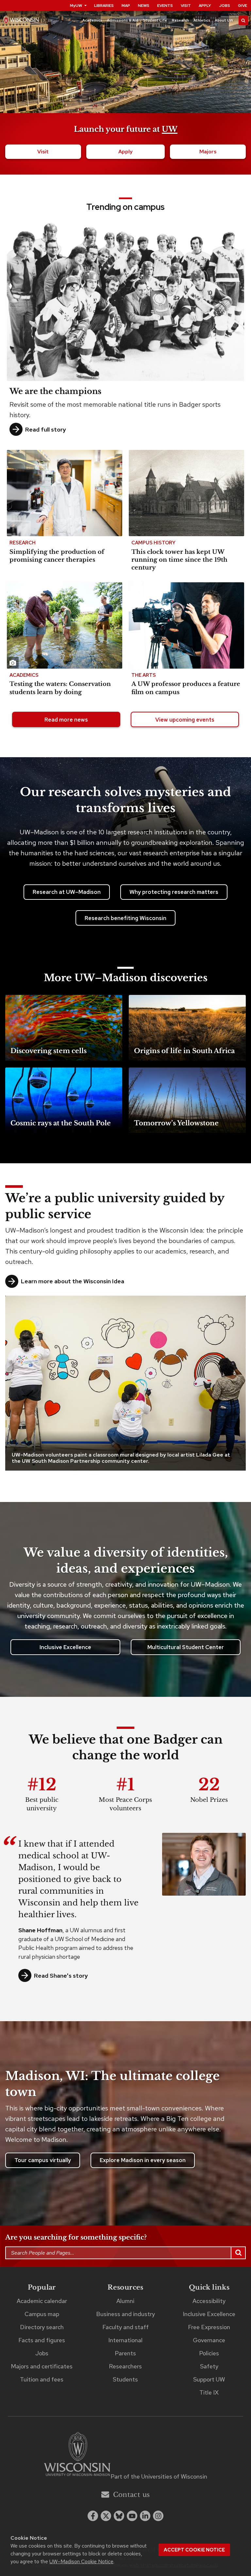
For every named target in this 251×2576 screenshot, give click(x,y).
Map (126, 6)
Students (125, 2379)
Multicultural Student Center (186, 1647)
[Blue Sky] (119, 2516)
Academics (92, 20)
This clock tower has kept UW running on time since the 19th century (179, 560)
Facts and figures (42, 2340)
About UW (224, 20)
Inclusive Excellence (65, 1647)
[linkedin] (145, 2516)
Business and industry (125, 2314)
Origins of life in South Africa (184, 1051)
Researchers (125, 2366)
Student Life (155, 20)
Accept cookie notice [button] (194, 2550)
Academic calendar (42, 2301)
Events (165, 6)
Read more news (66, 720)
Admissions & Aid (123, 20)
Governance (209, 2340)
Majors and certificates (42, 2366)
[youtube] (132, 2516)
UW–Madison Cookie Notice (81, 2561)
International (125, 2340)
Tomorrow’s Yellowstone (176, 1123)
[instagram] (158, 2516)
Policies (209, 2353)
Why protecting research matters (174, 892)
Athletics (202, 20)
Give (243, 6)
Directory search (42, 2327)
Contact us (132, 2495)
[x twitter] (106, 2516)
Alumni (125, 2301)
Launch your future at (126, 129)
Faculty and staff (125, 2327)
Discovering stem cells (49, 1051)
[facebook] (93, 2516)
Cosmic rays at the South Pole (61, 1123)
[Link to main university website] (77, 2455)
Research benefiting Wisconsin (125, 918)
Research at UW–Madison (67, 892)
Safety (209, 2366)
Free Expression (209, 2327)
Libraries (104, 6)
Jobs (225, 6)
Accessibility (209, 2301)
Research (180, 20)
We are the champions (55, 391)
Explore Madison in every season (143, 2160)
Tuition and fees (42, 2379)
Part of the (159, 2476)
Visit (186, 6)
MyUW (76, 6)
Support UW (209, 2379)
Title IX (209, 2392)
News (144, 6)
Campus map (42, 2314)
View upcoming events (185, 720)
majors (208, 152)
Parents (125, 2353)
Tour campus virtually (43, 2160)
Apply (205, 6)
